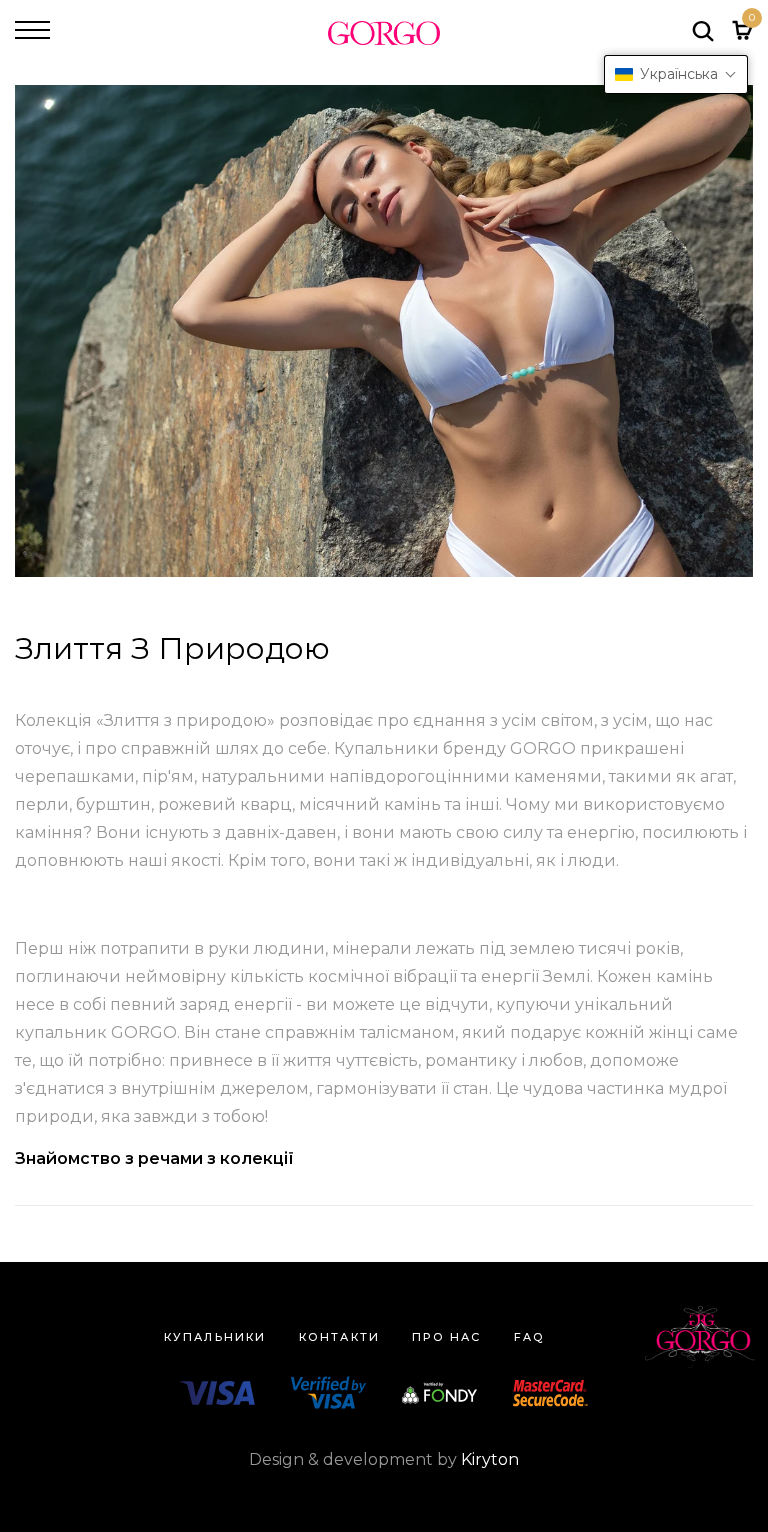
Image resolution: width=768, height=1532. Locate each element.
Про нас (446, 1337)
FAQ (529, 1337)
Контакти (340, 1337)
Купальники (215, 1337)
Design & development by (384, 1459)
